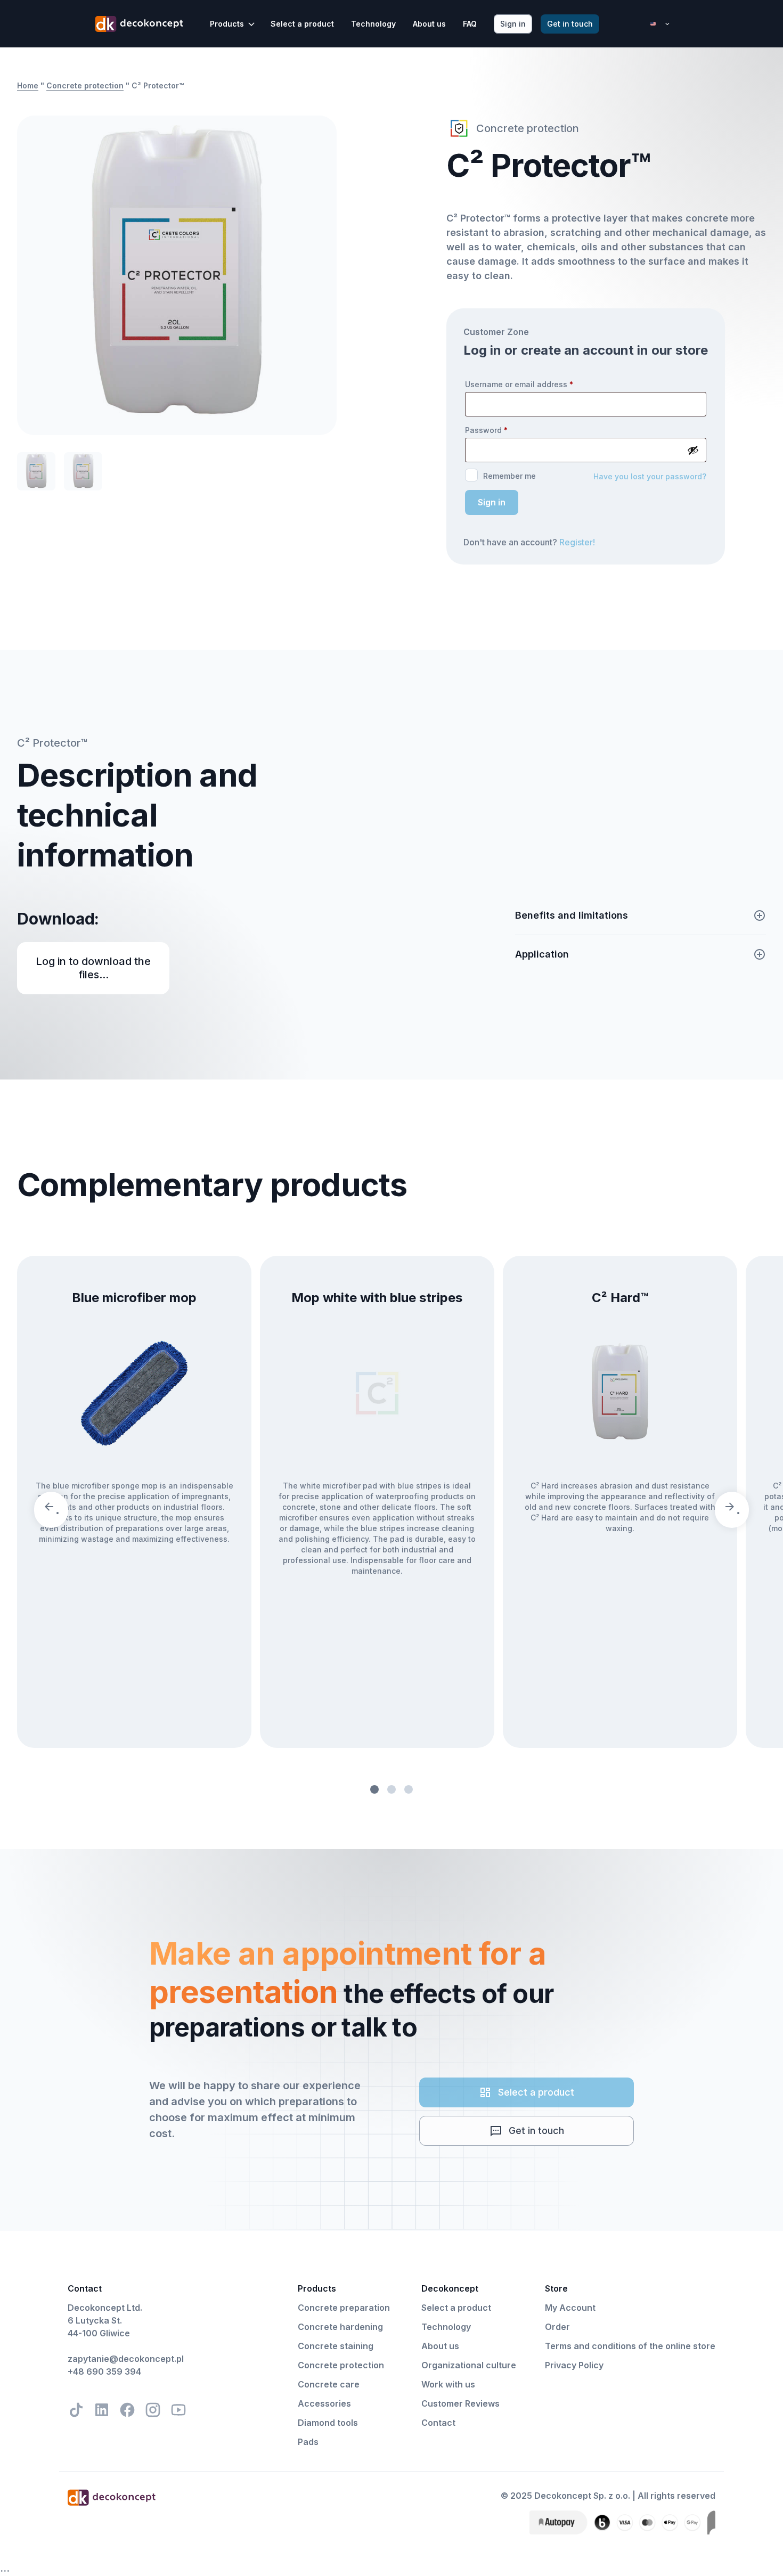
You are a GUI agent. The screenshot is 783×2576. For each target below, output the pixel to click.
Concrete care (329, 2384)
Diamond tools (328, 2423)
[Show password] (693, 450)
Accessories (324, 2403)
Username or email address (519, 384)
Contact (438, 2423)
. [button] (58, 1510)
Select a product (302, 24)
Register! (577, 542)
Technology (373, 24)
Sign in (492, 502)
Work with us (448, 2384)
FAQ (470, 24)
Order (557, 2327)
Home (28, 85)
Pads (308, 2442)
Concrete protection (85, 85)
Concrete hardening (340, 2327)
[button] (233, 24)
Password (486, 430)
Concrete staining (336, 2346)
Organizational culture (469, 2365)
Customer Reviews (460, 2403)
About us (429, 24)
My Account (570, 2308)
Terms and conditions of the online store (630, 2346)
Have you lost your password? (650, 476)
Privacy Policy (574, 2365)
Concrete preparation (344, 2308)
